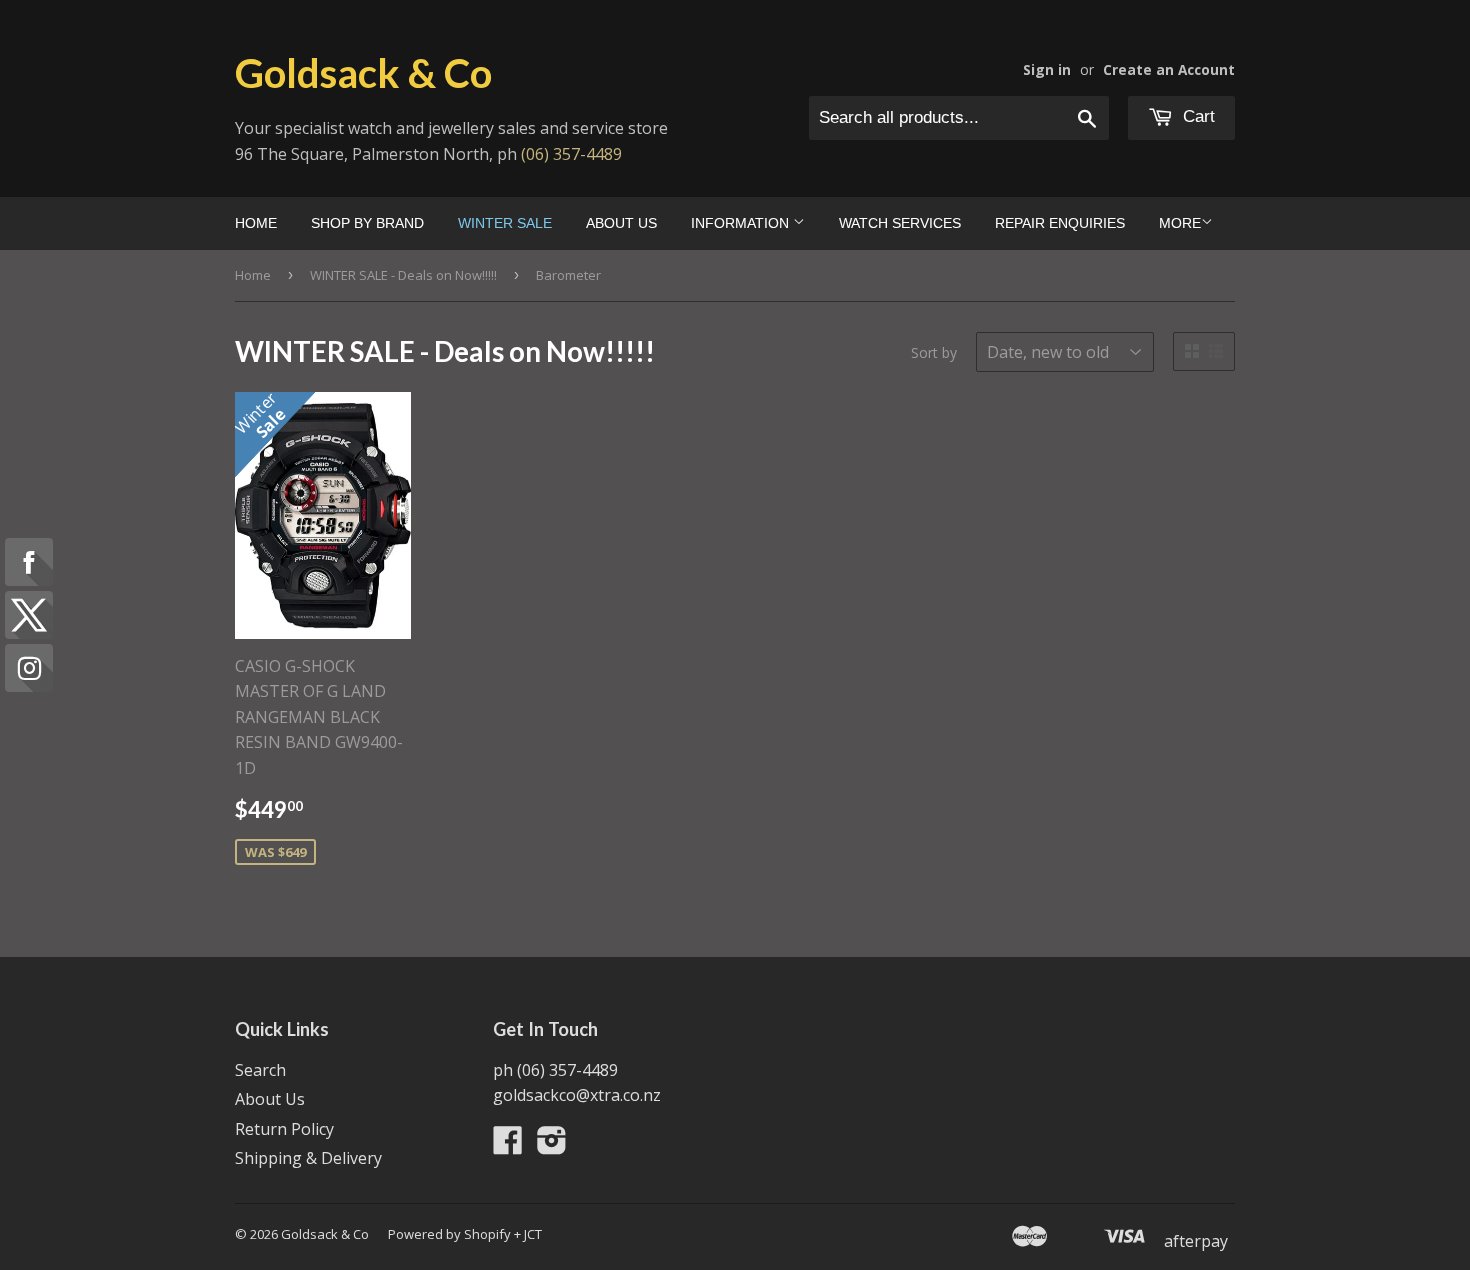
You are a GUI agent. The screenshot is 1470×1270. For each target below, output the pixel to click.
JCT (533, 1234)
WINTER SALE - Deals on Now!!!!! (403, 275)
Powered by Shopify (449, 1234)
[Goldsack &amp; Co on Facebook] (508, 1146)
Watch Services (900, 223)
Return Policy (284, 1129)
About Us (621, 223)
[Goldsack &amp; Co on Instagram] (552, 1146)
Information (742, 223)
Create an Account (1169, 69)
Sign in (1047, 69)
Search (260, 1070)
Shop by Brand (367, 223)
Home (256, 223)
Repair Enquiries (1060, 223)
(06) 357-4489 (571, 154)
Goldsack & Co (363, 73)
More (1180, 223)
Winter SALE (505, 223)
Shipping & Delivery (308, 1158)
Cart (1196, 116)
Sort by (934, 352)
